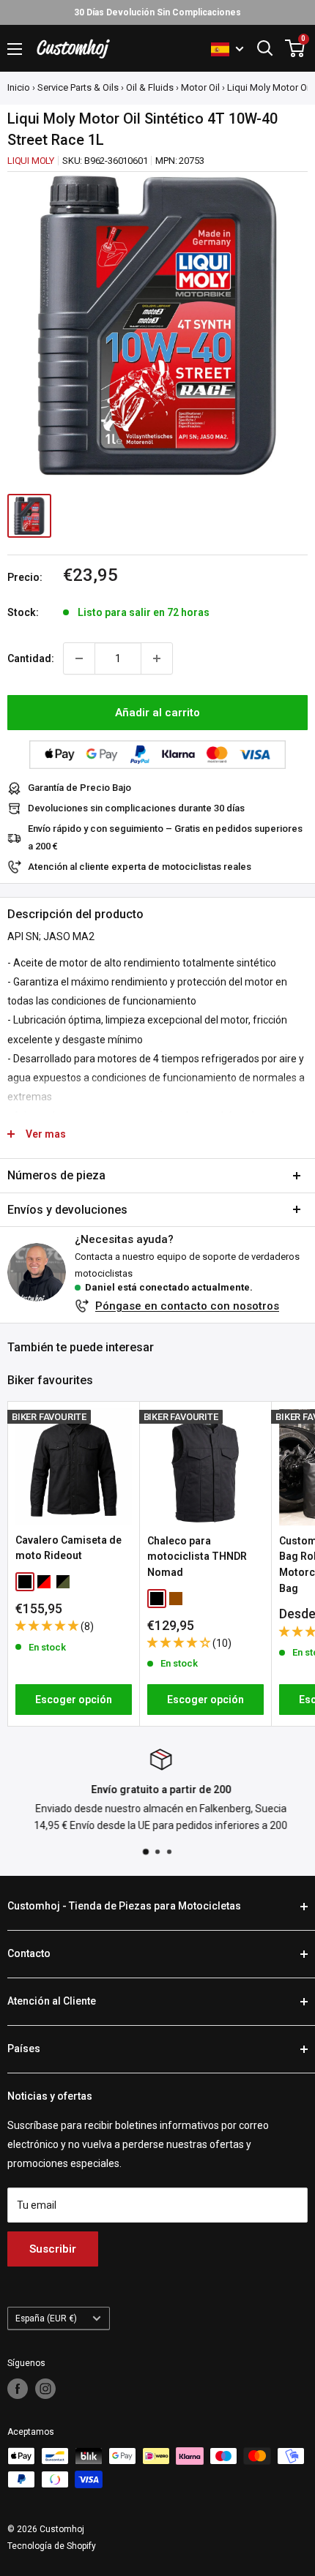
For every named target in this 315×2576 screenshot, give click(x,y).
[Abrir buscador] (265, 48)
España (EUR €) (46, 2318)
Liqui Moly (31, 161)
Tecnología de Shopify (52, 2546)
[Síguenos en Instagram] (45, 2389)
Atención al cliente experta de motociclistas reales (140, 867)
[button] (48, 1626)
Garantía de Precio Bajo (79, 788)
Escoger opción (74, 1700)
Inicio (19, 87)
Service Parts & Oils (78, 87)
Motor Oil (200, 87)
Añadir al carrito (157, 713)
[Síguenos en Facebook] (18, 2389)
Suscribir (53, 2249)
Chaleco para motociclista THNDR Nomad (197, 1557)
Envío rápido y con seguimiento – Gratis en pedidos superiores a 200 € (165, 837)
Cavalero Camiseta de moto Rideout (68, 1548)
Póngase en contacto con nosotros (187, 1306)
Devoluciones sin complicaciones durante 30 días (136, 808)
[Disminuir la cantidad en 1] (79, 658)
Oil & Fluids (150, 87)
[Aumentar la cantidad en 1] (157, 658)
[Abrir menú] (15, 49)
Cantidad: (31, 658)
